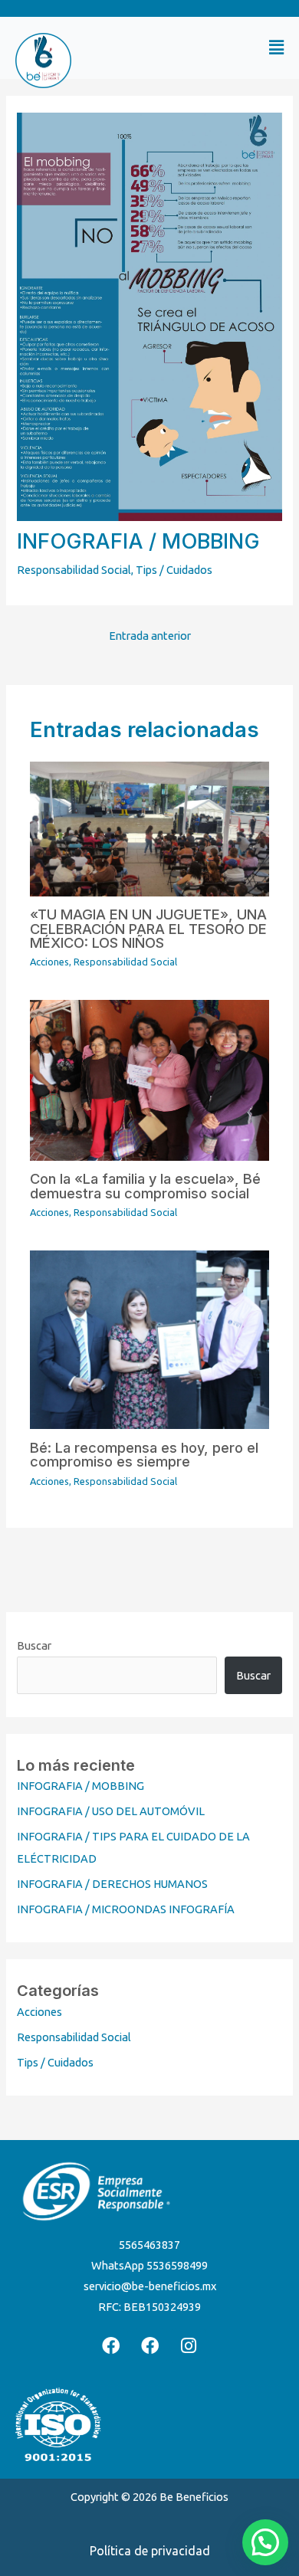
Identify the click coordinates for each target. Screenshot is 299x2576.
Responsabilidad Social (74, 570)
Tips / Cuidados (174, 570)
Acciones (49, 962)
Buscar (34, 1645)
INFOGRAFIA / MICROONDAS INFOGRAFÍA (126, 1909)
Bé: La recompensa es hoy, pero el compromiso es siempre (144, 1454)
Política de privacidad (150, 2551)
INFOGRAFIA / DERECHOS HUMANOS (112, 1884)
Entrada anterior (150, 636)
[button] (220, 48)
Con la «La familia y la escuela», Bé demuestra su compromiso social (145, 1185)
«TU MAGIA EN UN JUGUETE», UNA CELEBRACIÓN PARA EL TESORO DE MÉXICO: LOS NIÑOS (148, 928)
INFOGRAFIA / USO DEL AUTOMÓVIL (111, 1811)
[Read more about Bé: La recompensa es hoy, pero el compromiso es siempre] (149, 1339)
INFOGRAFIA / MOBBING (80, 1786)
